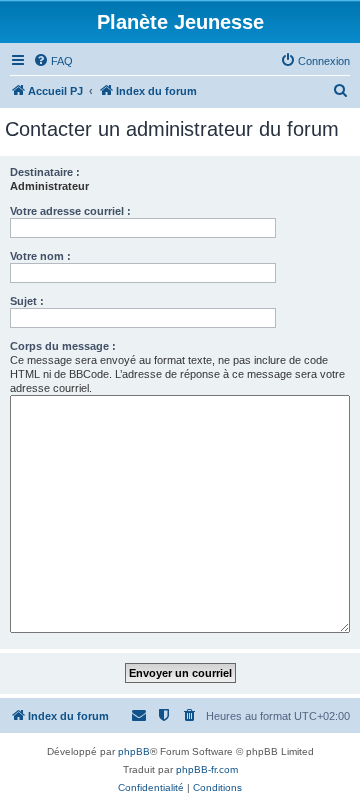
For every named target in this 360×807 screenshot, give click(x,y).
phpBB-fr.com (207, 769)
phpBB (134, 751)
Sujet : (27, 301)
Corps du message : (63, 346)
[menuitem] (53, 61)
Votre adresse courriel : (70, 211)
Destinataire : (45, 172)
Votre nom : (40, 256)
